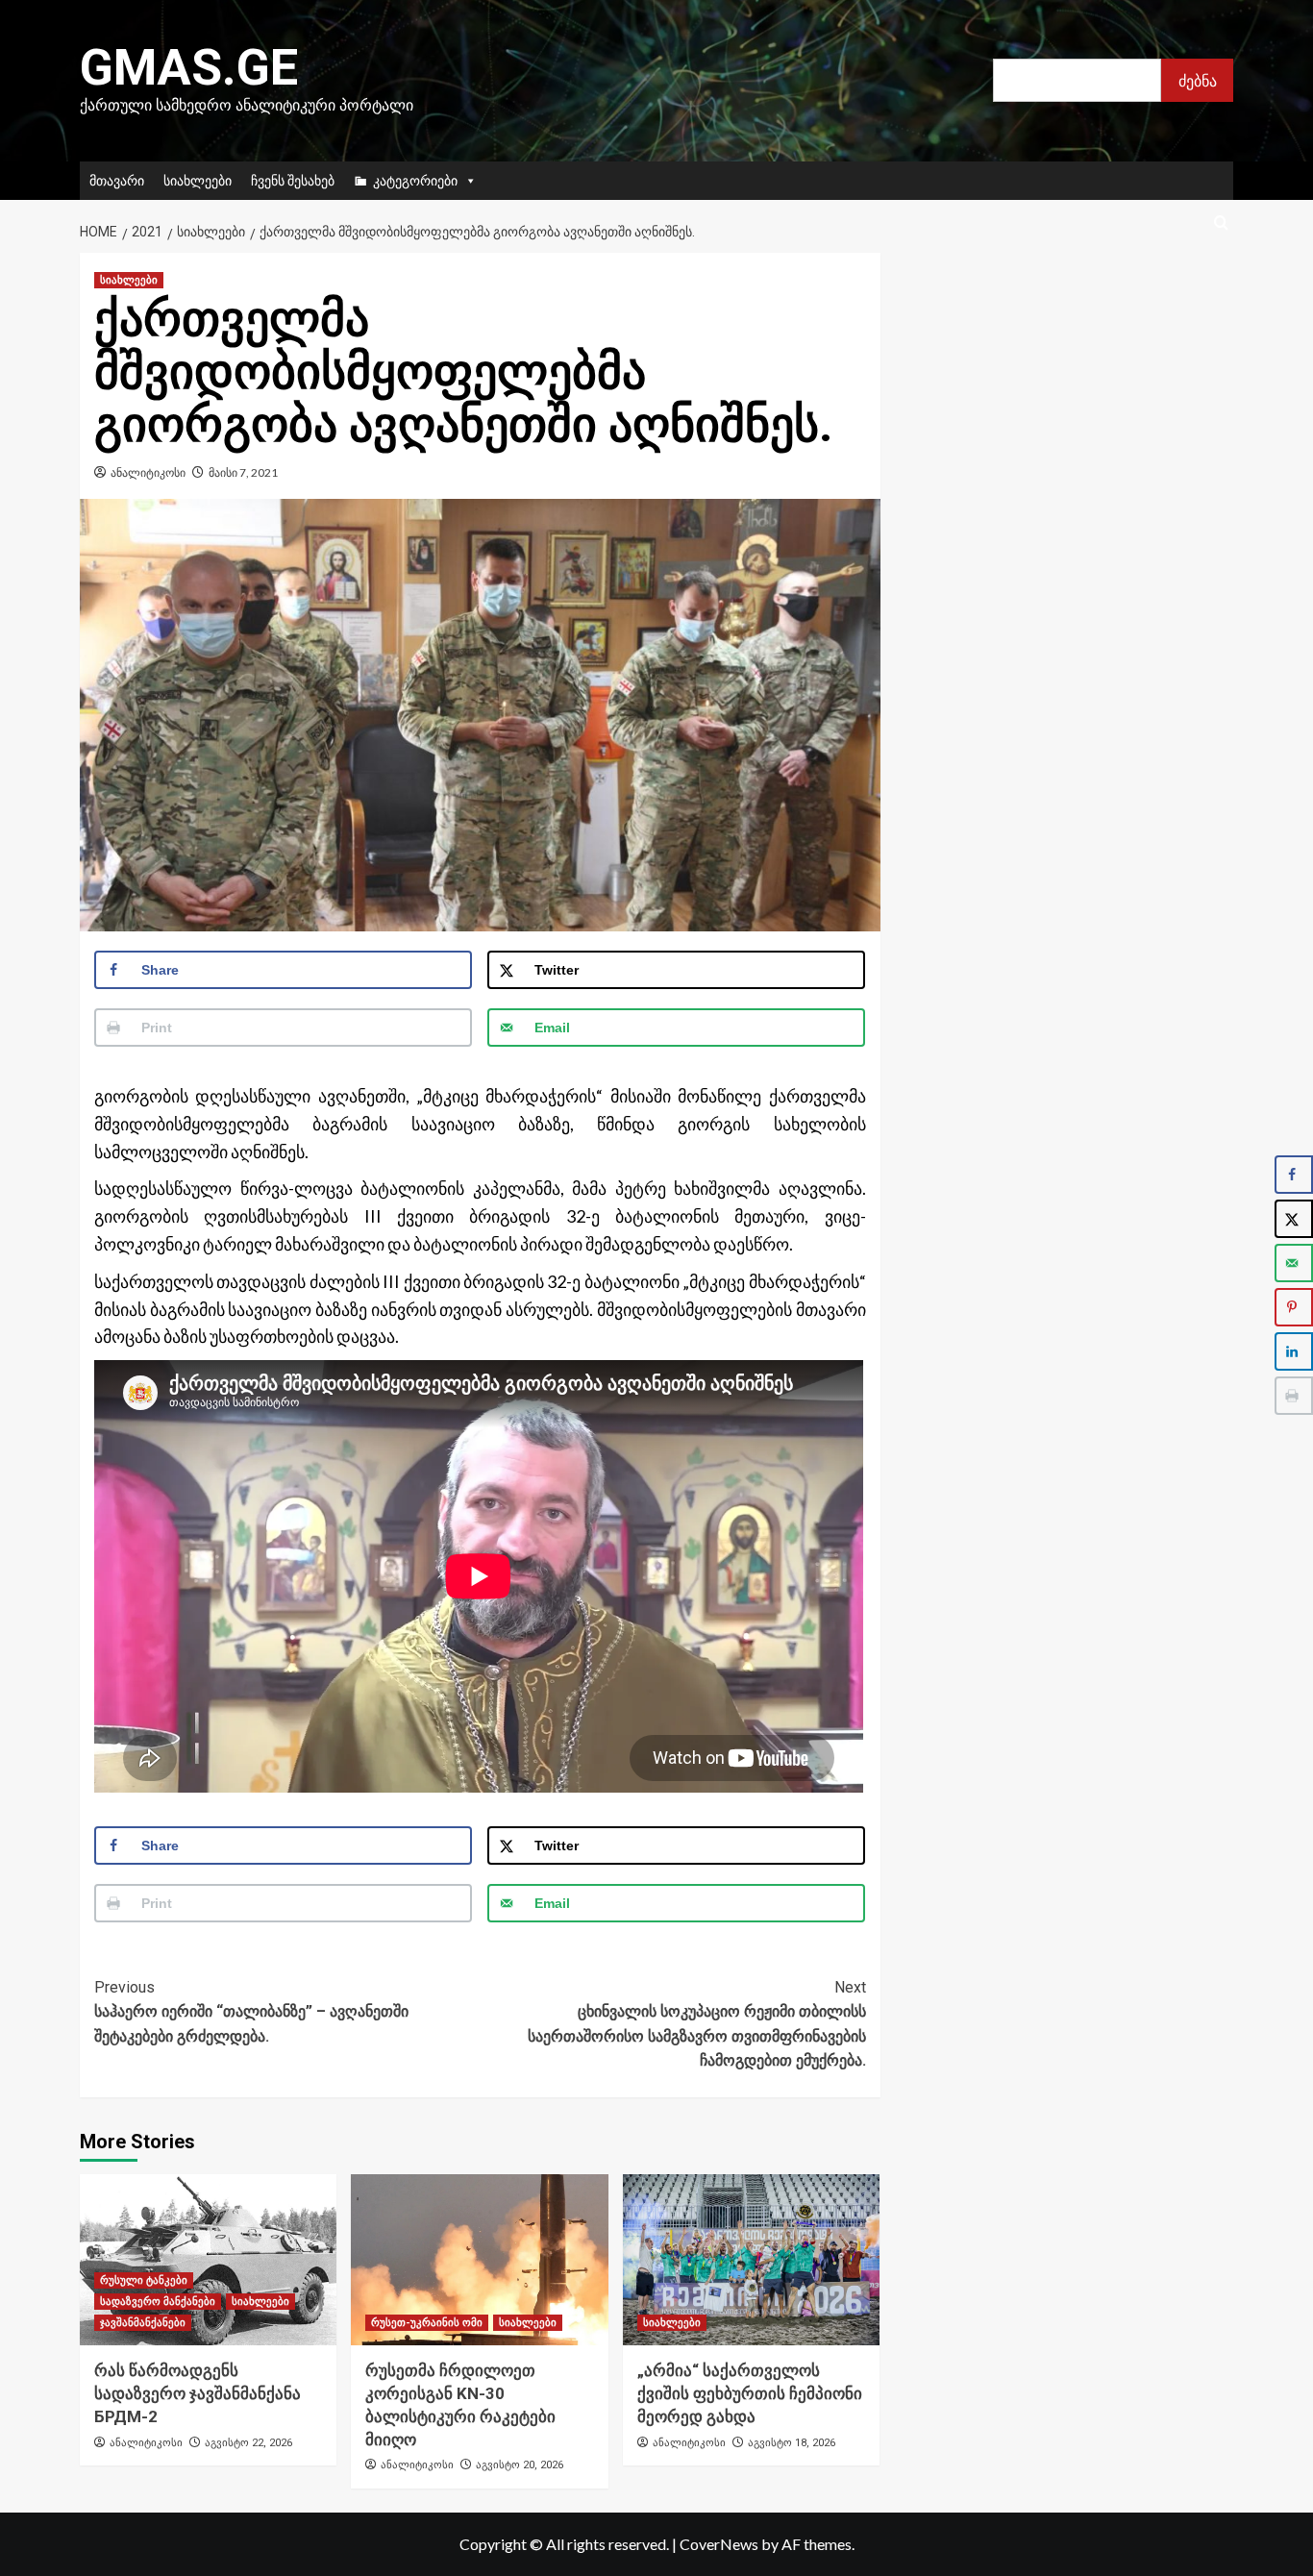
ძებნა (1198, 80)
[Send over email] (1294, 1263)
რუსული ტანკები (144, 2280)
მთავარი (117, 180)
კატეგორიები (415, 180)
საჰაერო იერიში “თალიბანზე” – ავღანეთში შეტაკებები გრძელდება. (251, 2012)
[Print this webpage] (1294, 1396)
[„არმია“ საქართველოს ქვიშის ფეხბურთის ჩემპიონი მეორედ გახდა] (751, 2260)
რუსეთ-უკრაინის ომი (427, 2323)
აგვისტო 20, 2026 (520, 2465)
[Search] (1221, 223)
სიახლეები (198, 180)
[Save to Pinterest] (1294, 1307)
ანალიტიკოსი (148, 472)
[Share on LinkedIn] (1294, 1351)
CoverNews (719, 2544)
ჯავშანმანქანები (143, 2323)
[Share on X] (1294, 1219)
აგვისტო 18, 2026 (792, 2443)
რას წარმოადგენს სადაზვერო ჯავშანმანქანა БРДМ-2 (198, 2393)
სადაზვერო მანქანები (158, 2302)
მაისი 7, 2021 (243, 472)
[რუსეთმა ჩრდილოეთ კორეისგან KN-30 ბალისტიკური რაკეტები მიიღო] (479, 2260)
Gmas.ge (189, 68)
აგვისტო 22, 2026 (248, 2443)
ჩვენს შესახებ (293, 180)
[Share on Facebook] (1294, 1175)
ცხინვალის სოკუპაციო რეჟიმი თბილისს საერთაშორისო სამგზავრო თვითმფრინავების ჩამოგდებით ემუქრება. (696, 2024)
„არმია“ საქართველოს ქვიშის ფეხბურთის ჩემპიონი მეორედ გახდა (750, 2393)
